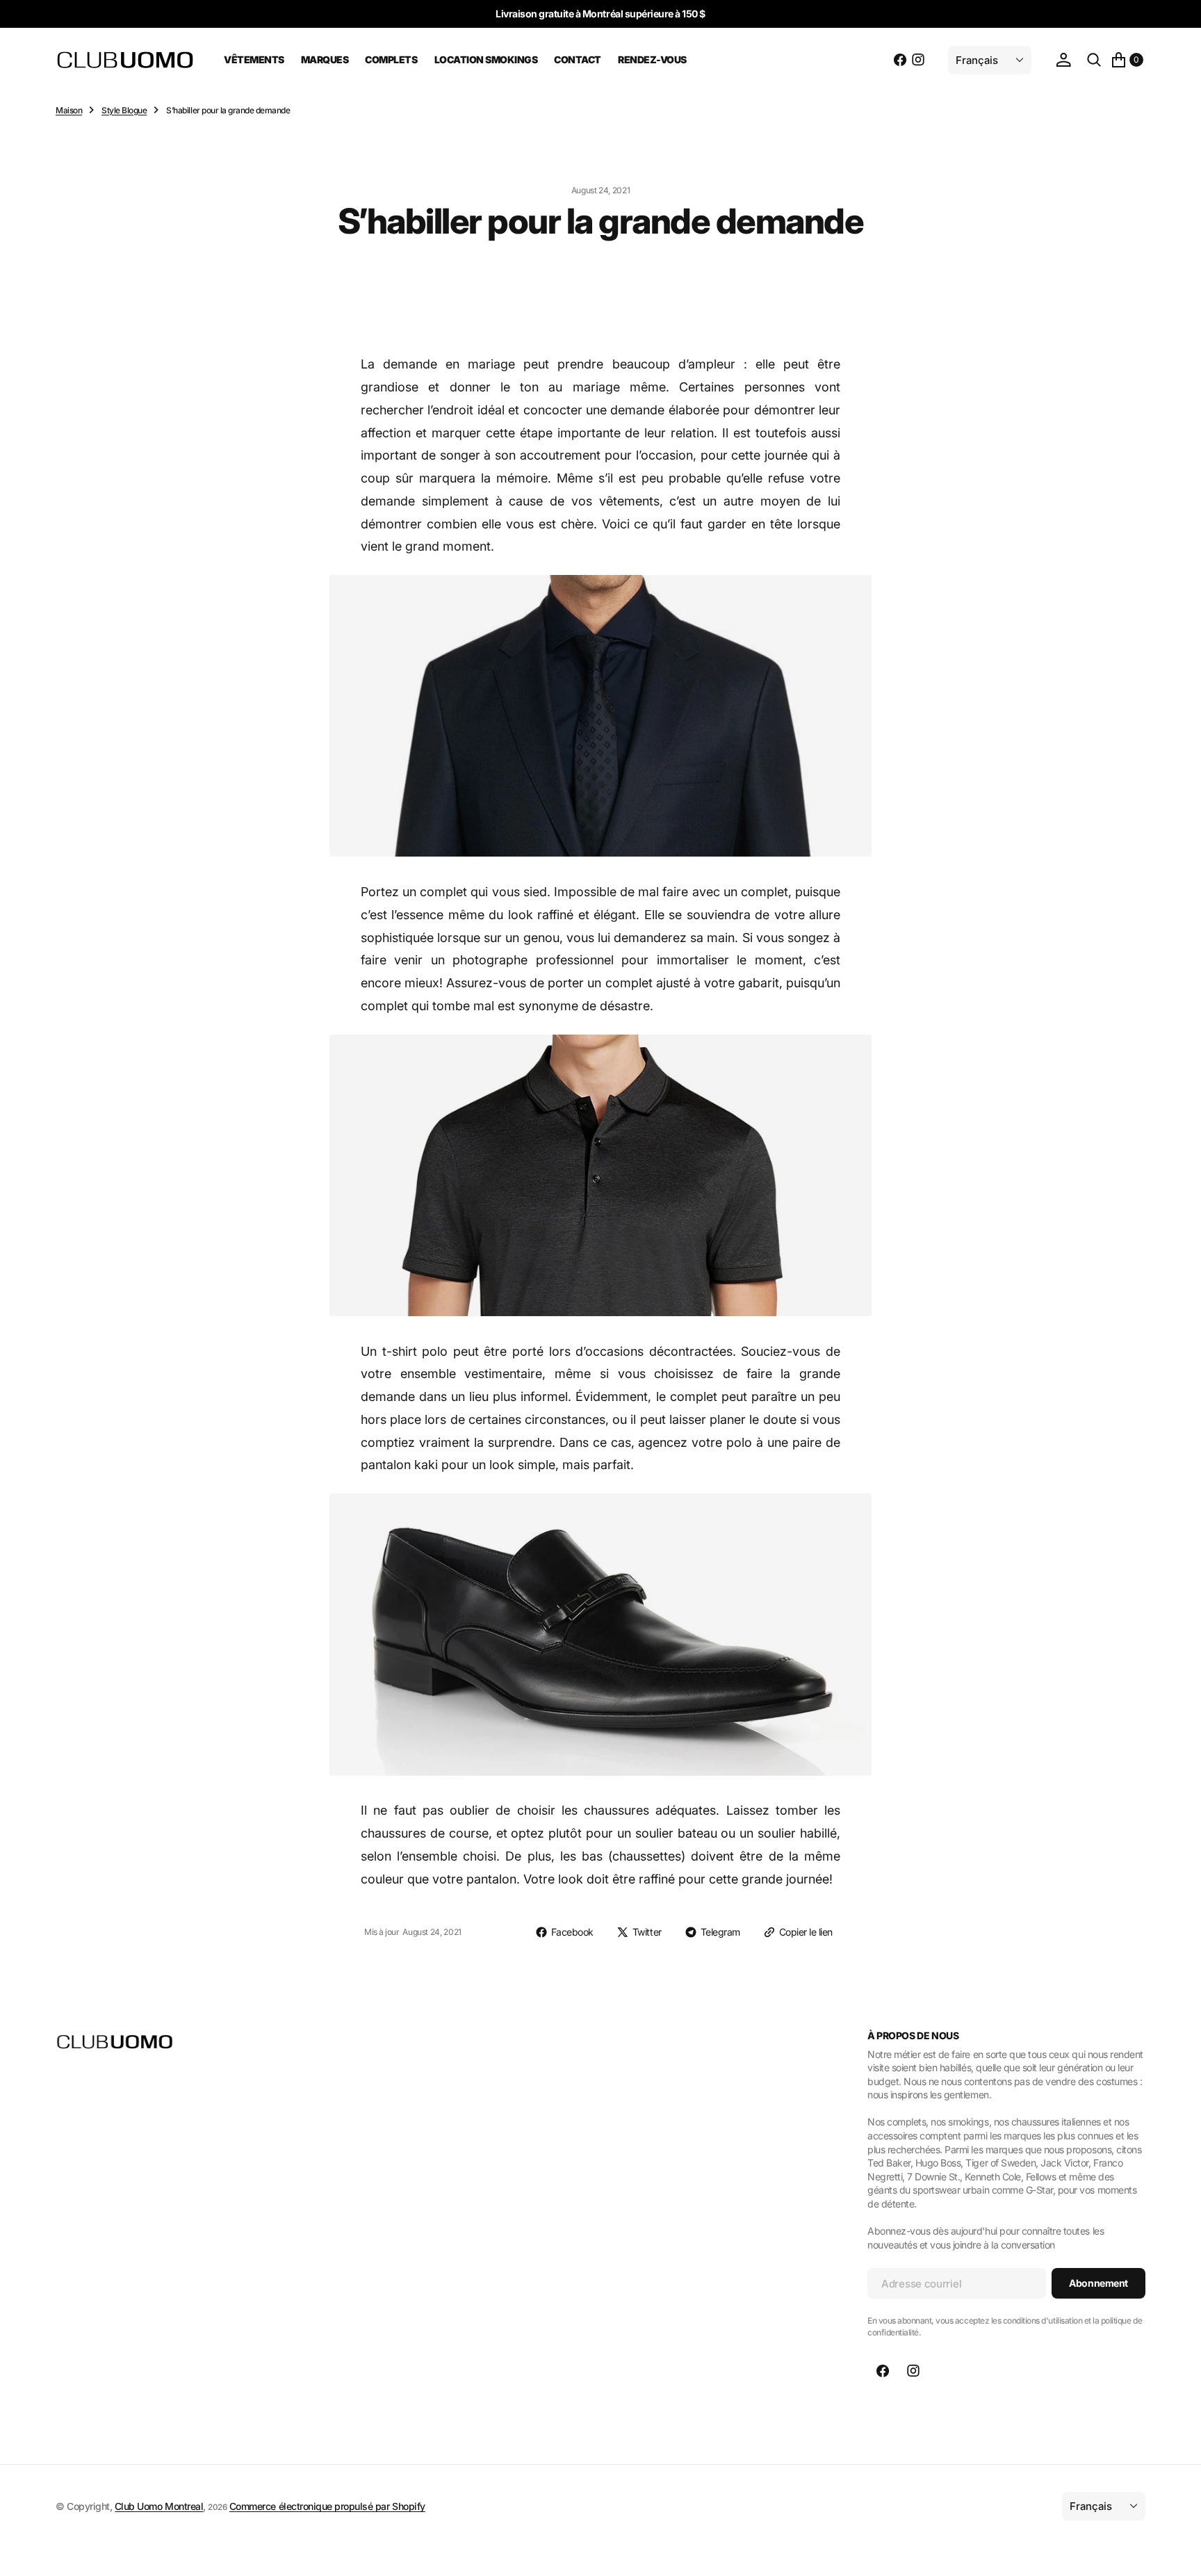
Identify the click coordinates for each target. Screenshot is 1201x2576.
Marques (325, 59)
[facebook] (900, 60)
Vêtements (254, 59)
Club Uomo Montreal (159, 2506)
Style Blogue (124, 110)
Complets (391, 59)
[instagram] (918, 60)
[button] (1063, 60)
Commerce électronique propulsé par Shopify (327, 2506)
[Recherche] (1094, 60)
